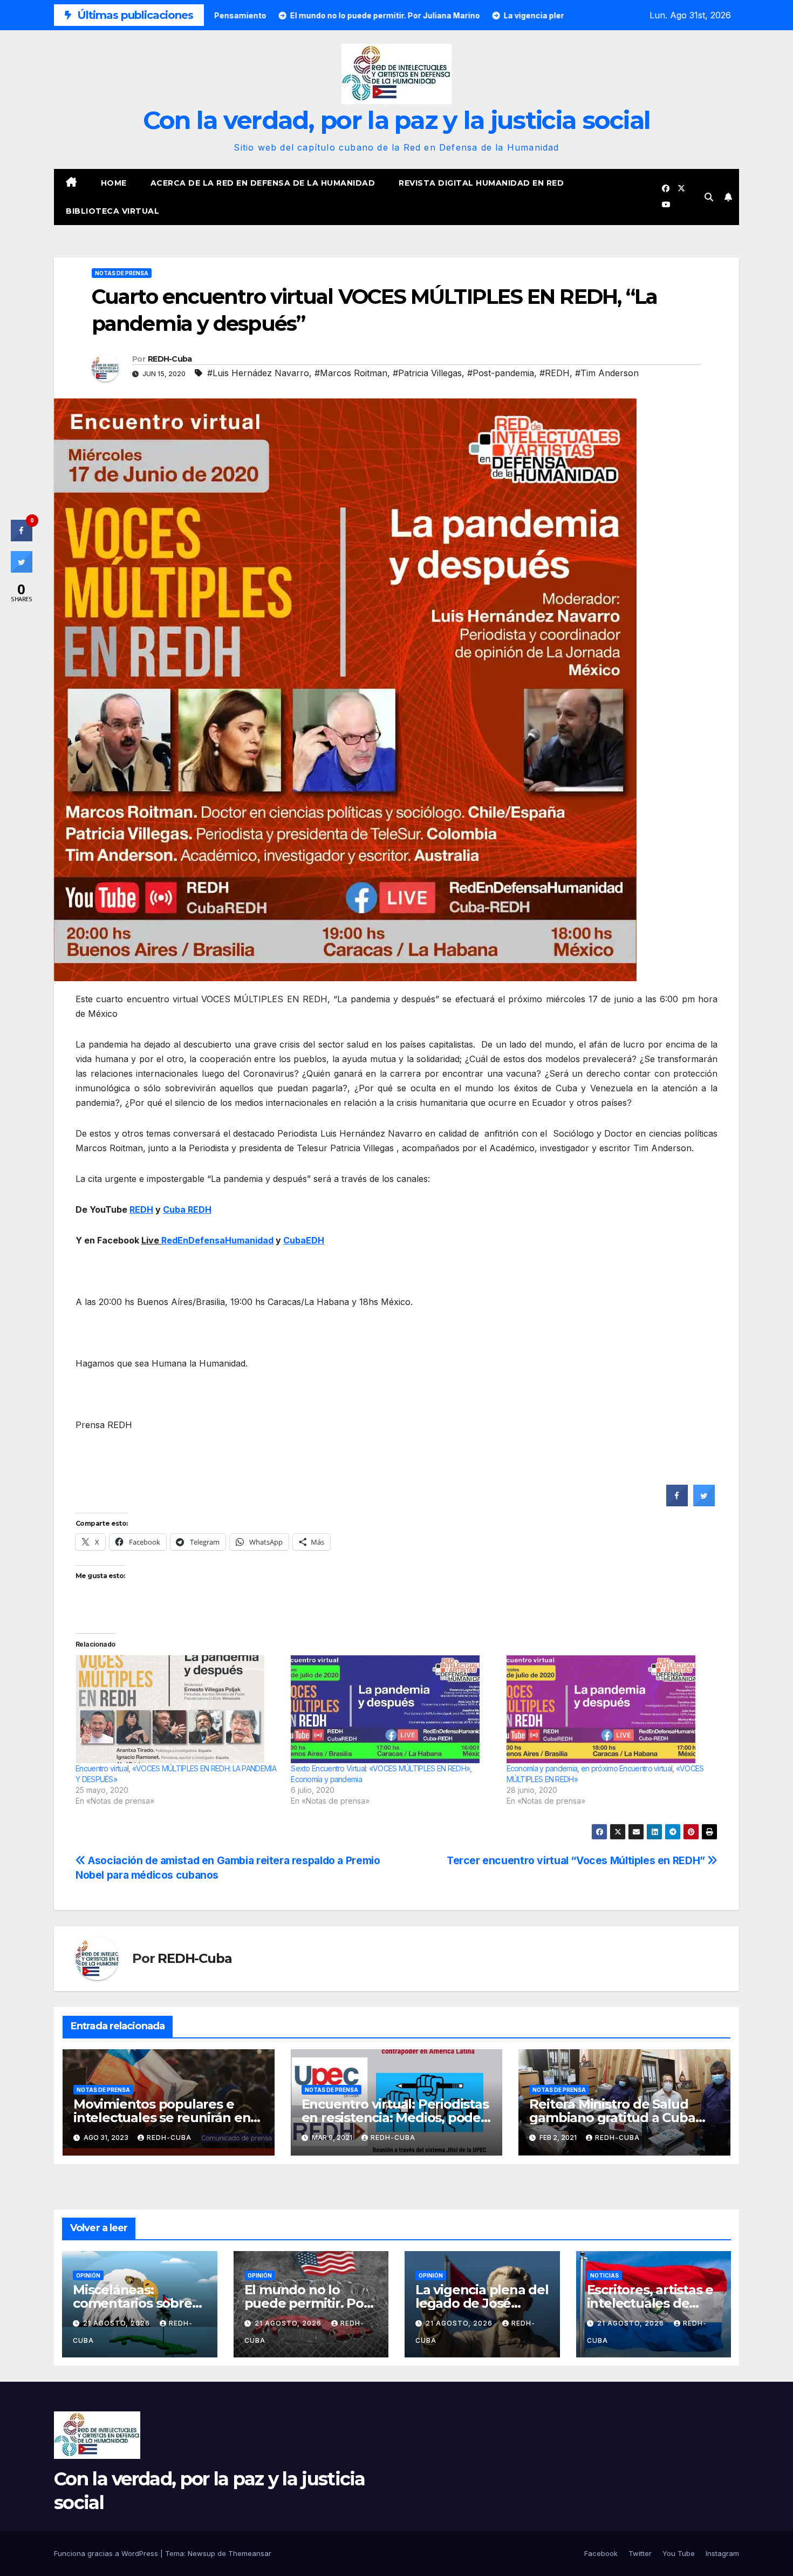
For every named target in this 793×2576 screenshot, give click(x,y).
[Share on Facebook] (677, 1503)
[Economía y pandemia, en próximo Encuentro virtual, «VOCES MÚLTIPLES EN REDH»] (609, 1709)
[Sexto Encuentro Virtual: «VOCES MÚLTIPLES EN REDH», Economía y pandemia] (393, 1709)
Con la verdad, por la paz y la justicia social (397, 120)
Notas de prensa (122, 273)
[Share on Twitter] (704, 1503)
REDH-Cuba (170, 359)
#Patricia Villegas (427, 373)
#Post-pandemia (501, 373)
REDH (141, 1209)
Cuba (187, 1209)
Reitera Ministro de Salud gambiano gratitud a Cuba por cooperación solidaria (612, 2118)
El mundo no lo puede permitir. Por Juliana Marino (307, 2303)
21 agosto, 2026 (118, 2323)
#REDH (555, 373)
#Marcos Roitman (351, 373)
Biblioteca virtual (112, 211)
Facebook (601, 2553)
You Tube (679, 2553)
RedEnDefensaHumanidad (217, 1240)
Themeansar (250, 2553)
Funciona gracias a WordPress (107, 2553)
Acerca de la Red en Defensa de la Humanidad (263, 183)
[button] (709, 197)
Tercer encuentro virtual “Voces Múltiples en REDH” (577, 1860)
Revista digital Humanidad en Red (481, 183)
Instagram (722, 2553)
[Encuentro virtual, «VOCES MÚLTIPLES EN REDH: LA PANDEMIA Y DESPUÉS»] (178, 1709)
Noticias (604, 2275)
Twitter (640, 2553)
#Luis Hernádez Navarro (258, 373)
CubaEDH (304, 1240)
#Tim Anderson (607, 373)
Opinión (88, 2275)
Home (114, 183)
